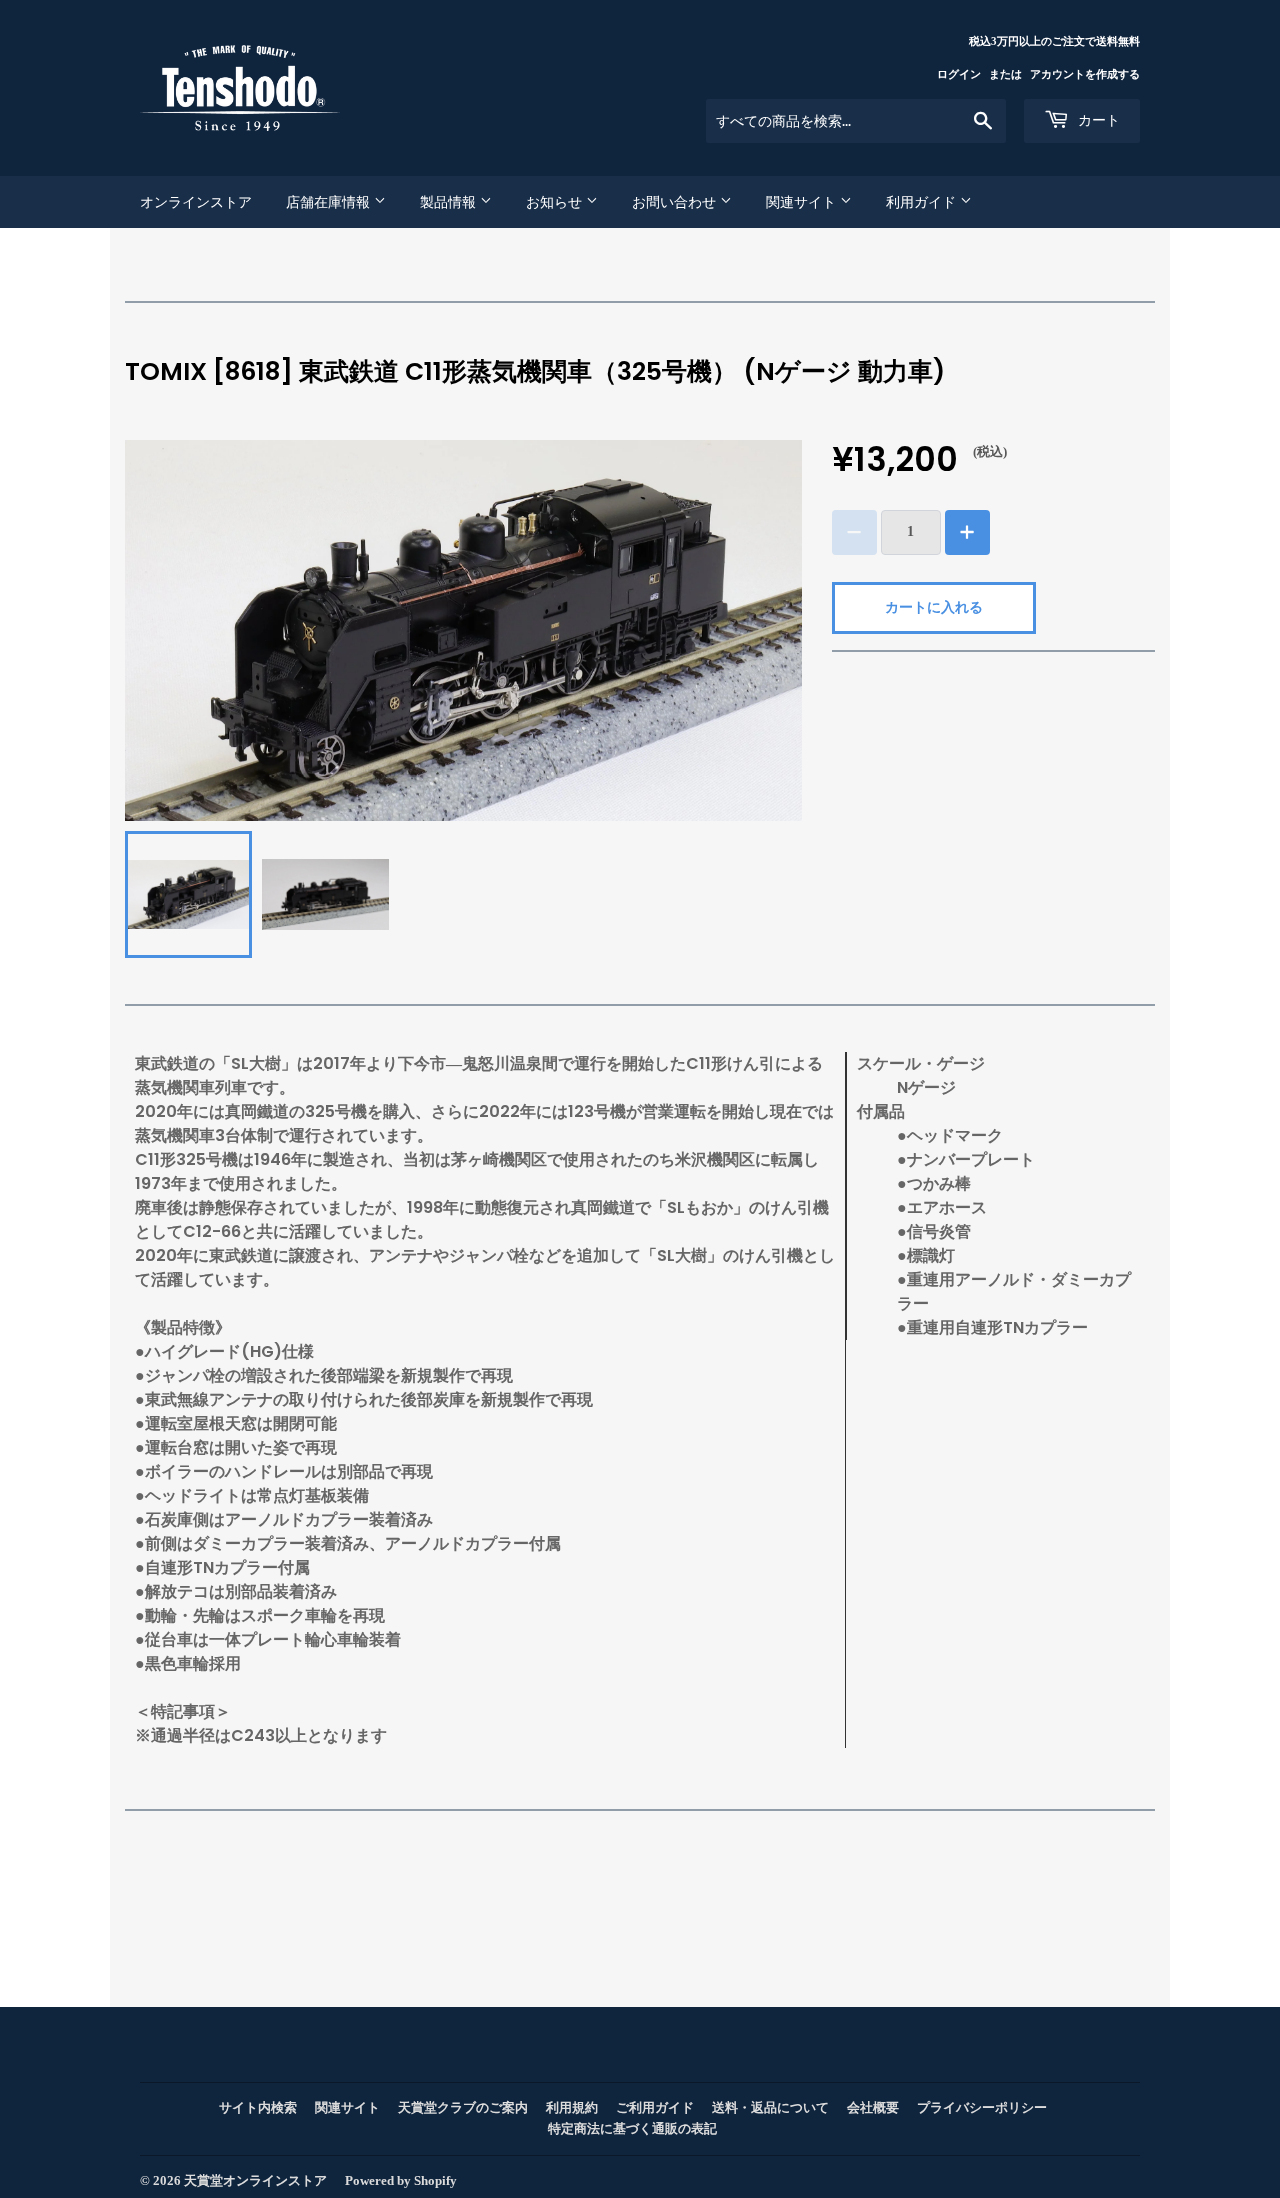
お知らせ (556, 202)
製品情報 (450, 202)
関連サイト (803, 202)
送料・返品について (770, 2107)
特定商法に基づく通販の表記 (632, 2128)
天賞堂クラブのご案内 (463, 2107)
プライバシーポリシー (982, 2107)
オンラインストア (196, 202)
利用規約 (572, 2107)
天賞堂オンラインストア (255, 2180)
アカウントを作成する (1085, 74)
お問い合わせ (676, 202)
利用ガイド (923, 202)
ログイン (959, 74)
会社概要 (873, 2107)
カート (1097, 120)
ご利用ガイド (655, 2107)
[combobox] (856, 121)
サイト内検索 (258, 2107)
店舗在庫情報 (330, 202)
